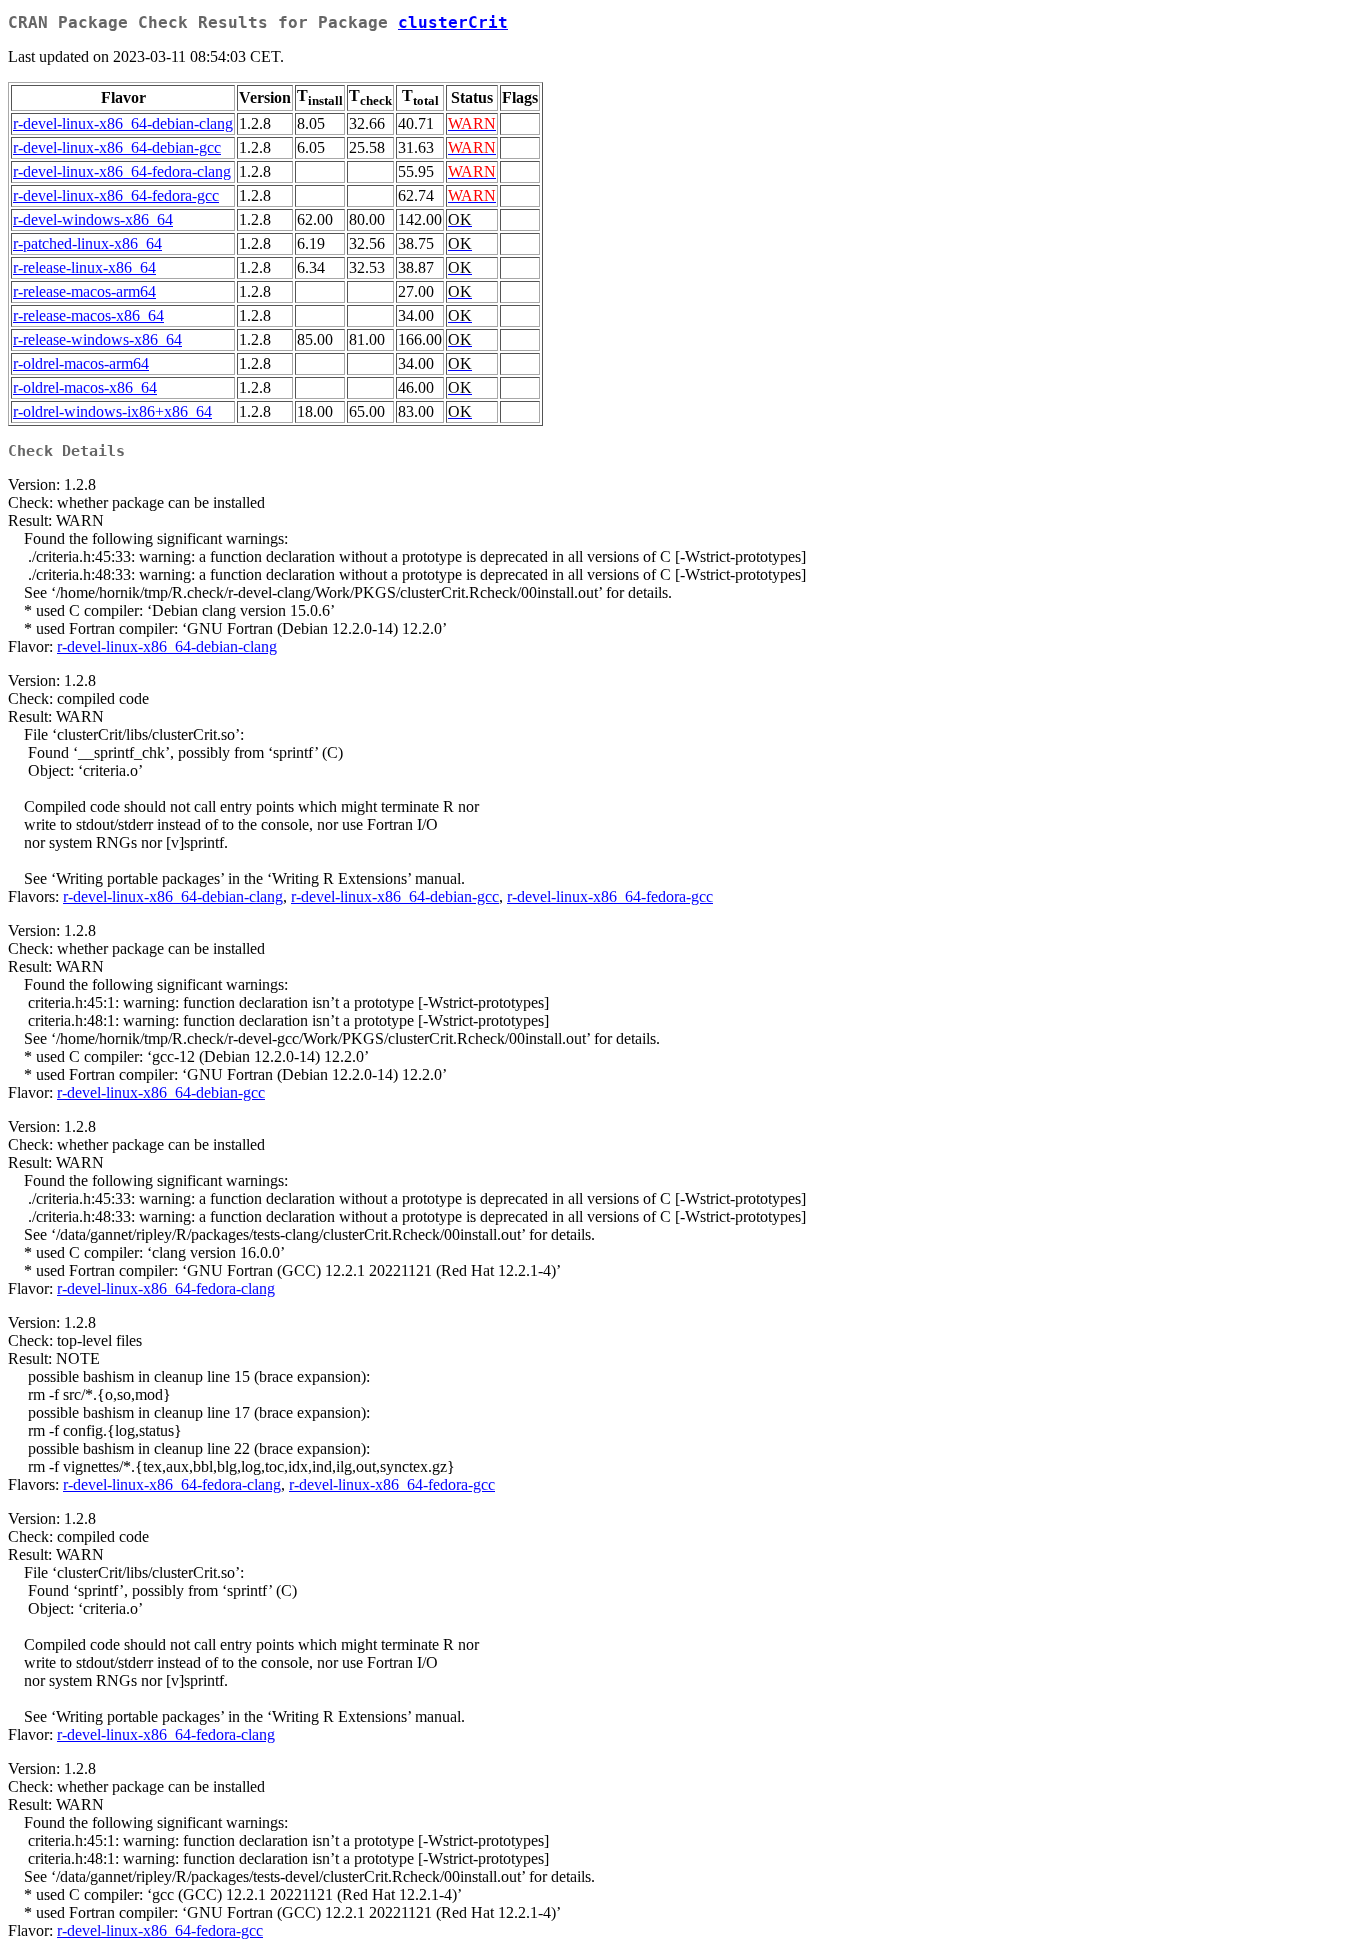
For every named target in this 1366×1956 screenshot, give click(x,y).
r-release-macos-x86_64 (88, 315)
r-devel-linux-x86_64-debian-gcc (117, 147)
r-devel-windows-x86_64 (93, 219)
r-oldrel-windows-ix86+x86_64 (112, 411)
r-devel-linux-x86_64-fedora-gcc (116, 195)
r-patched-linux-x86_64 (87, 243)
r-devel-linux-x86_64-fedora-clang (122, 171)
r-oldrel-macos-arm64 (81, 363)
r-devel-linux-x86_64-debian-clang (123, 123)
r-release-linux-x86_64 (84, 267)
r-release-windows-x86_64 (97, 339)
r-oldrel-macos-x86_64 (85, 387)
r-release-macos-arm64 (84, 291)
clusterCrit (453, 22)
